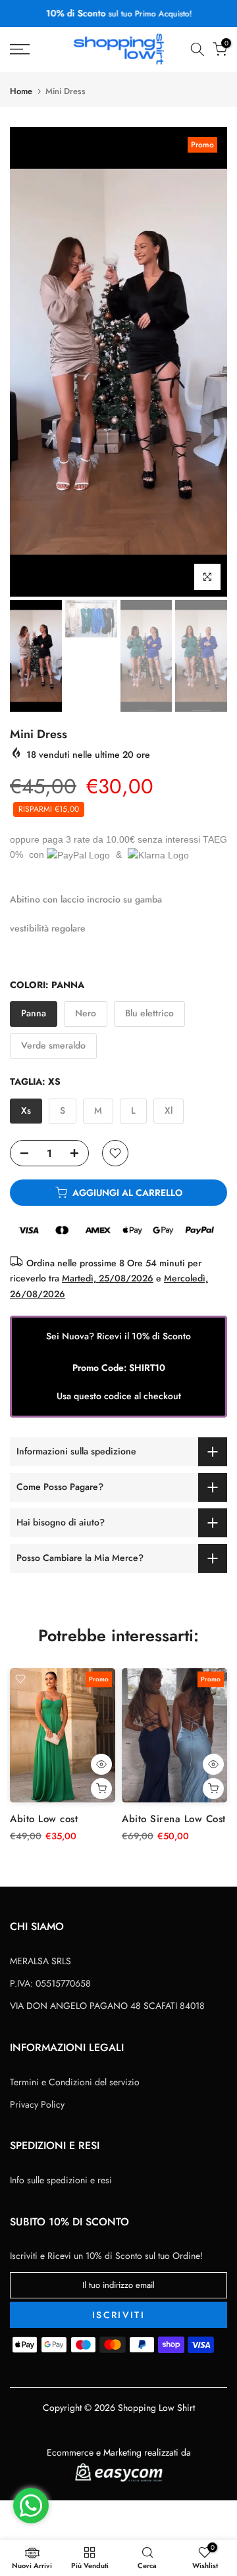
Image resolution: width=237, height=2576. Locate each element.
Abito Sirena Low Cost (174, 1820)
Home (21, 91)
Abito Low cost (44, 1820)
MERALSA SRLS (40, 1961)
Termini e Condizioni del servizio (75, 2082)
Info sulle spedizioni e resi (61, 2180)
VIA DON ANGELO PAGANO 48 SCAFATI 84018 (107, 2006)
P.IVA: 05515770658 (50, 1983)
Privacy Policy (37, 2104)
